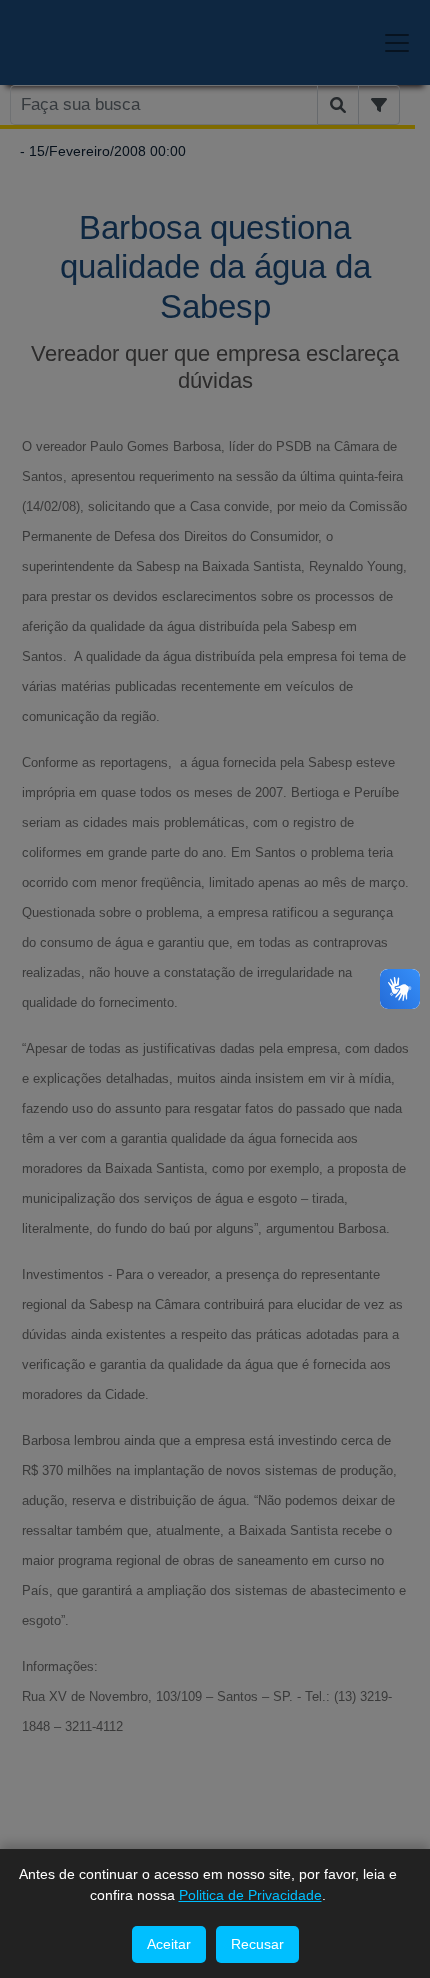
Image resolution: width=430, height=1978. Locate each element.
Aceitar (169, 1944)
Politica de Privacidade (250, 1895)
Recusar (257, 1944)
